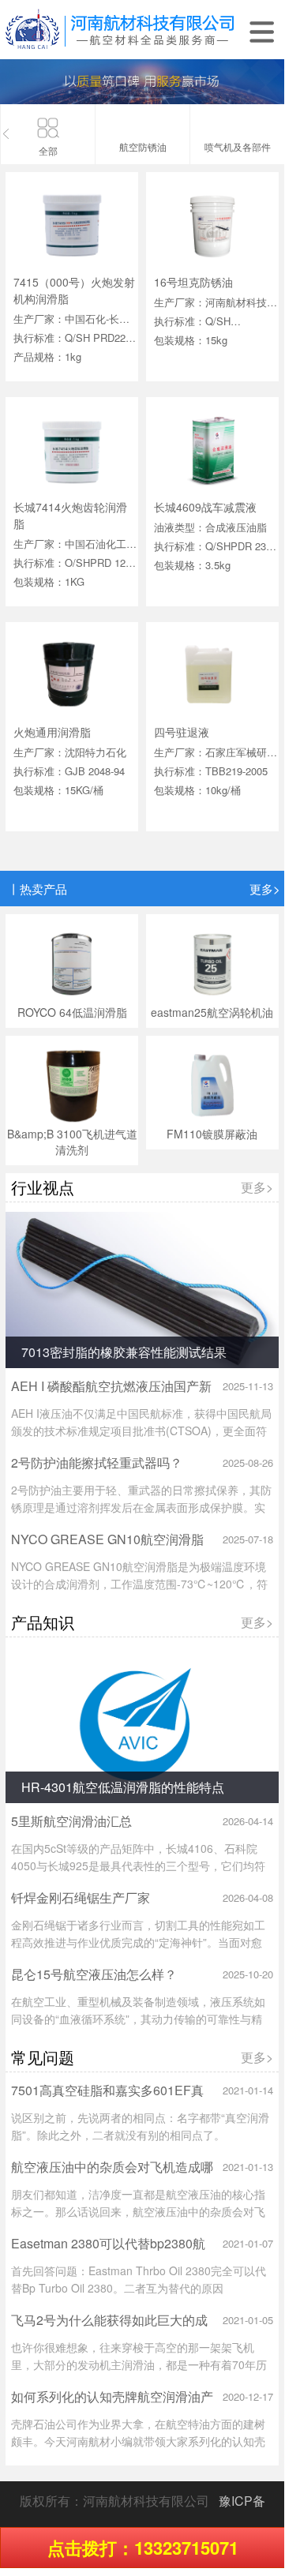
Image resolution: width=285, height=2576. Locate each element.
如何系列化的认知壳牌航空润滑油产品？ (112, 2404)
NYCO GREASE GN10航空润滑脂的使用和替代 (107, 1547)
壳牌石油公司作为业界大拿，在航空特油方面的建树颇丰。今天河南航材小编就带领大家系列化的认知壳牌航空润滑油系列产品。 (138, 2441)
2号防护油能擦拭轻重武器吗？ (97, 1462)
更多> (265, 889)
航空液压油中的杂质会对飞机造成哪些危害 (112, 2175)
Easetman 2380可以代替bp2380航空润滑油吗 (108, 2251)
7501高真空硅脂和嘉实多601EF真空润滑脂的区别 (107, 2098)
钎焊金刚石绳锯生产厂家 (81, 1897)
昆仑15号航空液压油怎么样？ (94, 1974)
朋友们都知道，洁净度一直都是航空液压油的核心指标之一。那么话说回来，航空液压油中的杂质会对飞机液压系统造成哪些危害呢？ (138, 2211)
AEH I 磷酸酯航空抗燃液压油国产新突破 (111, 1394)
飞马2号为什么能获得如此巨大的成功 (109, 2328)
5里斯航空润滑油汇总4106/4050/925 (71, 1829)
